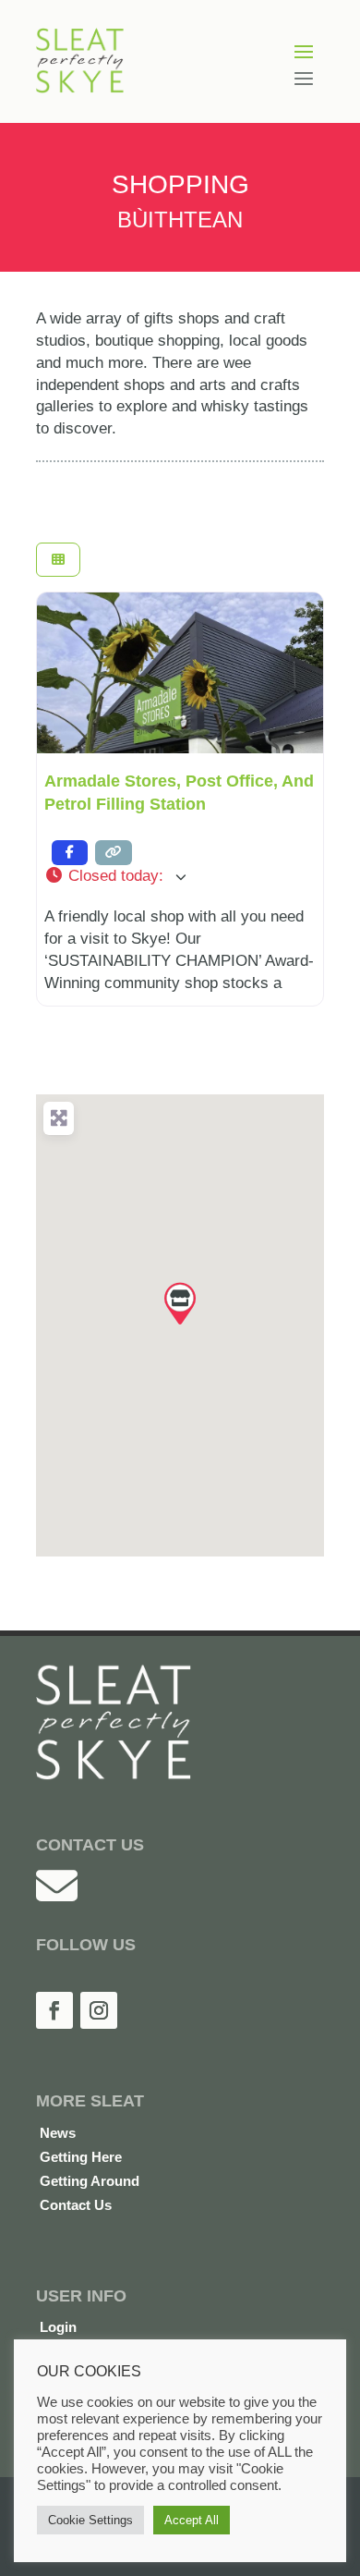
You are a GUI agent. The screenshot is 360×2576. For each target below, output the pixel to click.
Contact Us (76, 2205)
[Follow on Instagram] (99, 2010)
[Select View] (58, 560)
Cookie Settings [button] (90, 2520)
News (58, 2133)
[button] (180, 876)
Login (58, 2327)
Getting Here (81, 2157)
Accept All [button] (192, 2520)
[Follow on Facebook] (54, 2010)
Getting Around (90, 2181)
